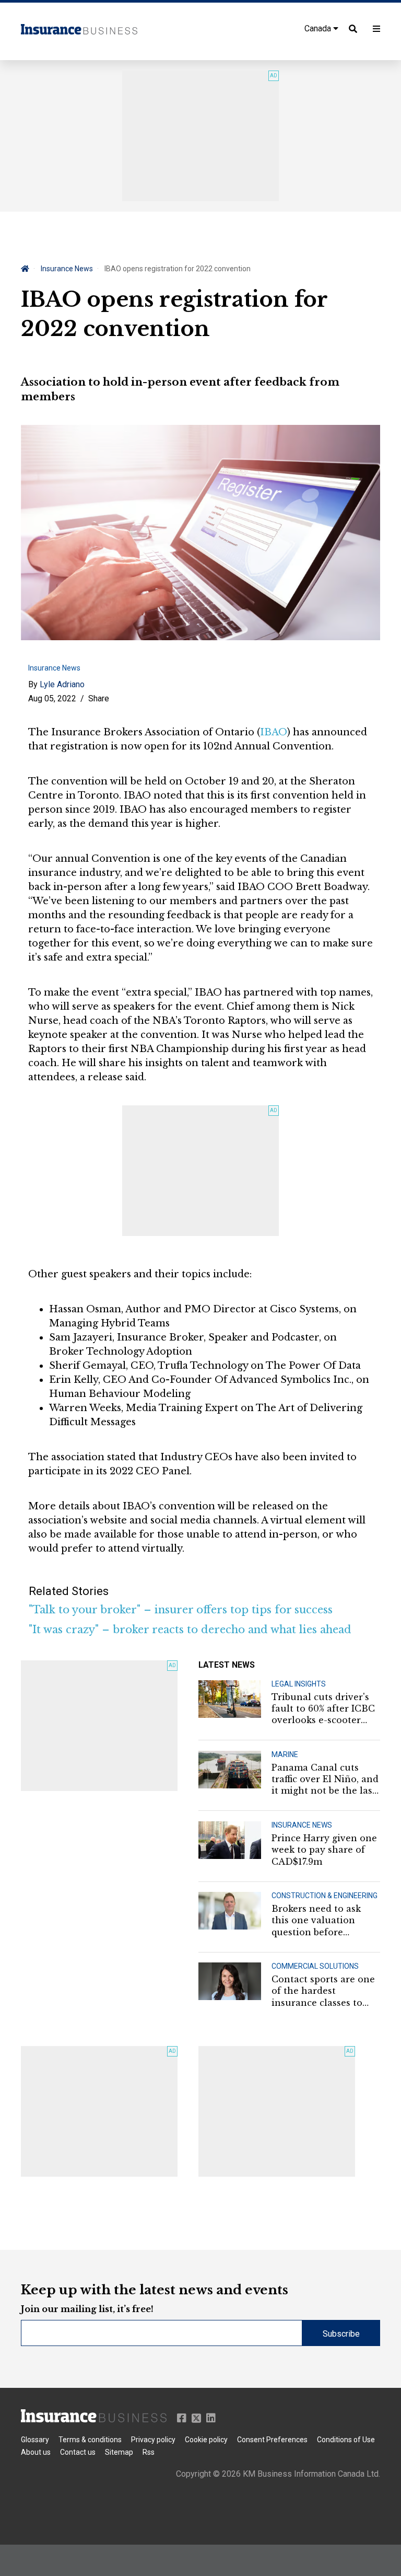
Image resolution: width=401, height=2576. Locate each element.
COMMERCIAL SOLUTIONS (315, 1966)
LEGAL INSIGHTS (299, 1684)
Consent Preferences (272, 2440)
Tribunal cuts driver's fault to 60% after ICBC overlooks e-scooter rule (323, 1709)
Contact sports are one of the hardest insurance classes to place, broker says (323, 1991)
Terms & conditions (90, 2440)
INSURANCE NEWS (302, 1825)
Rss (149, 2452)
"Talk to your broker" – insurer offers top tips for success (181, 1610)
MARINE (285, 1754)
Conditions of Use (346, 2440)
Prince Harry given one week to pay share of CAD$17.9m (324, 1850)
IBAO (274, 732)
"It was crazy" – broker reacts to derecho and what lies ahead (190, 1630)
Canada (319, 28)
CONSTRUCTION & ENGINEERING (325, 1896)
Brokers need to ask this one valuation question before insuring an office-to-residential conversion (323, 1921)
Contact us (78, 2452)
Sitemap (119, 2452)
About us (36, 2452)
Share (99, 698)
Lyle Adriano (62, 684)
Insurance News (67, 269)
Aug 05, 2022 (52, 698)
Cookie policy (206, 2440)
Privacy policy (153, 2440)
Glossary (35, 2440)
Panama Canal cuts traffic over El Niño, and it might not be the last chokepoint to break (325, 1780)
